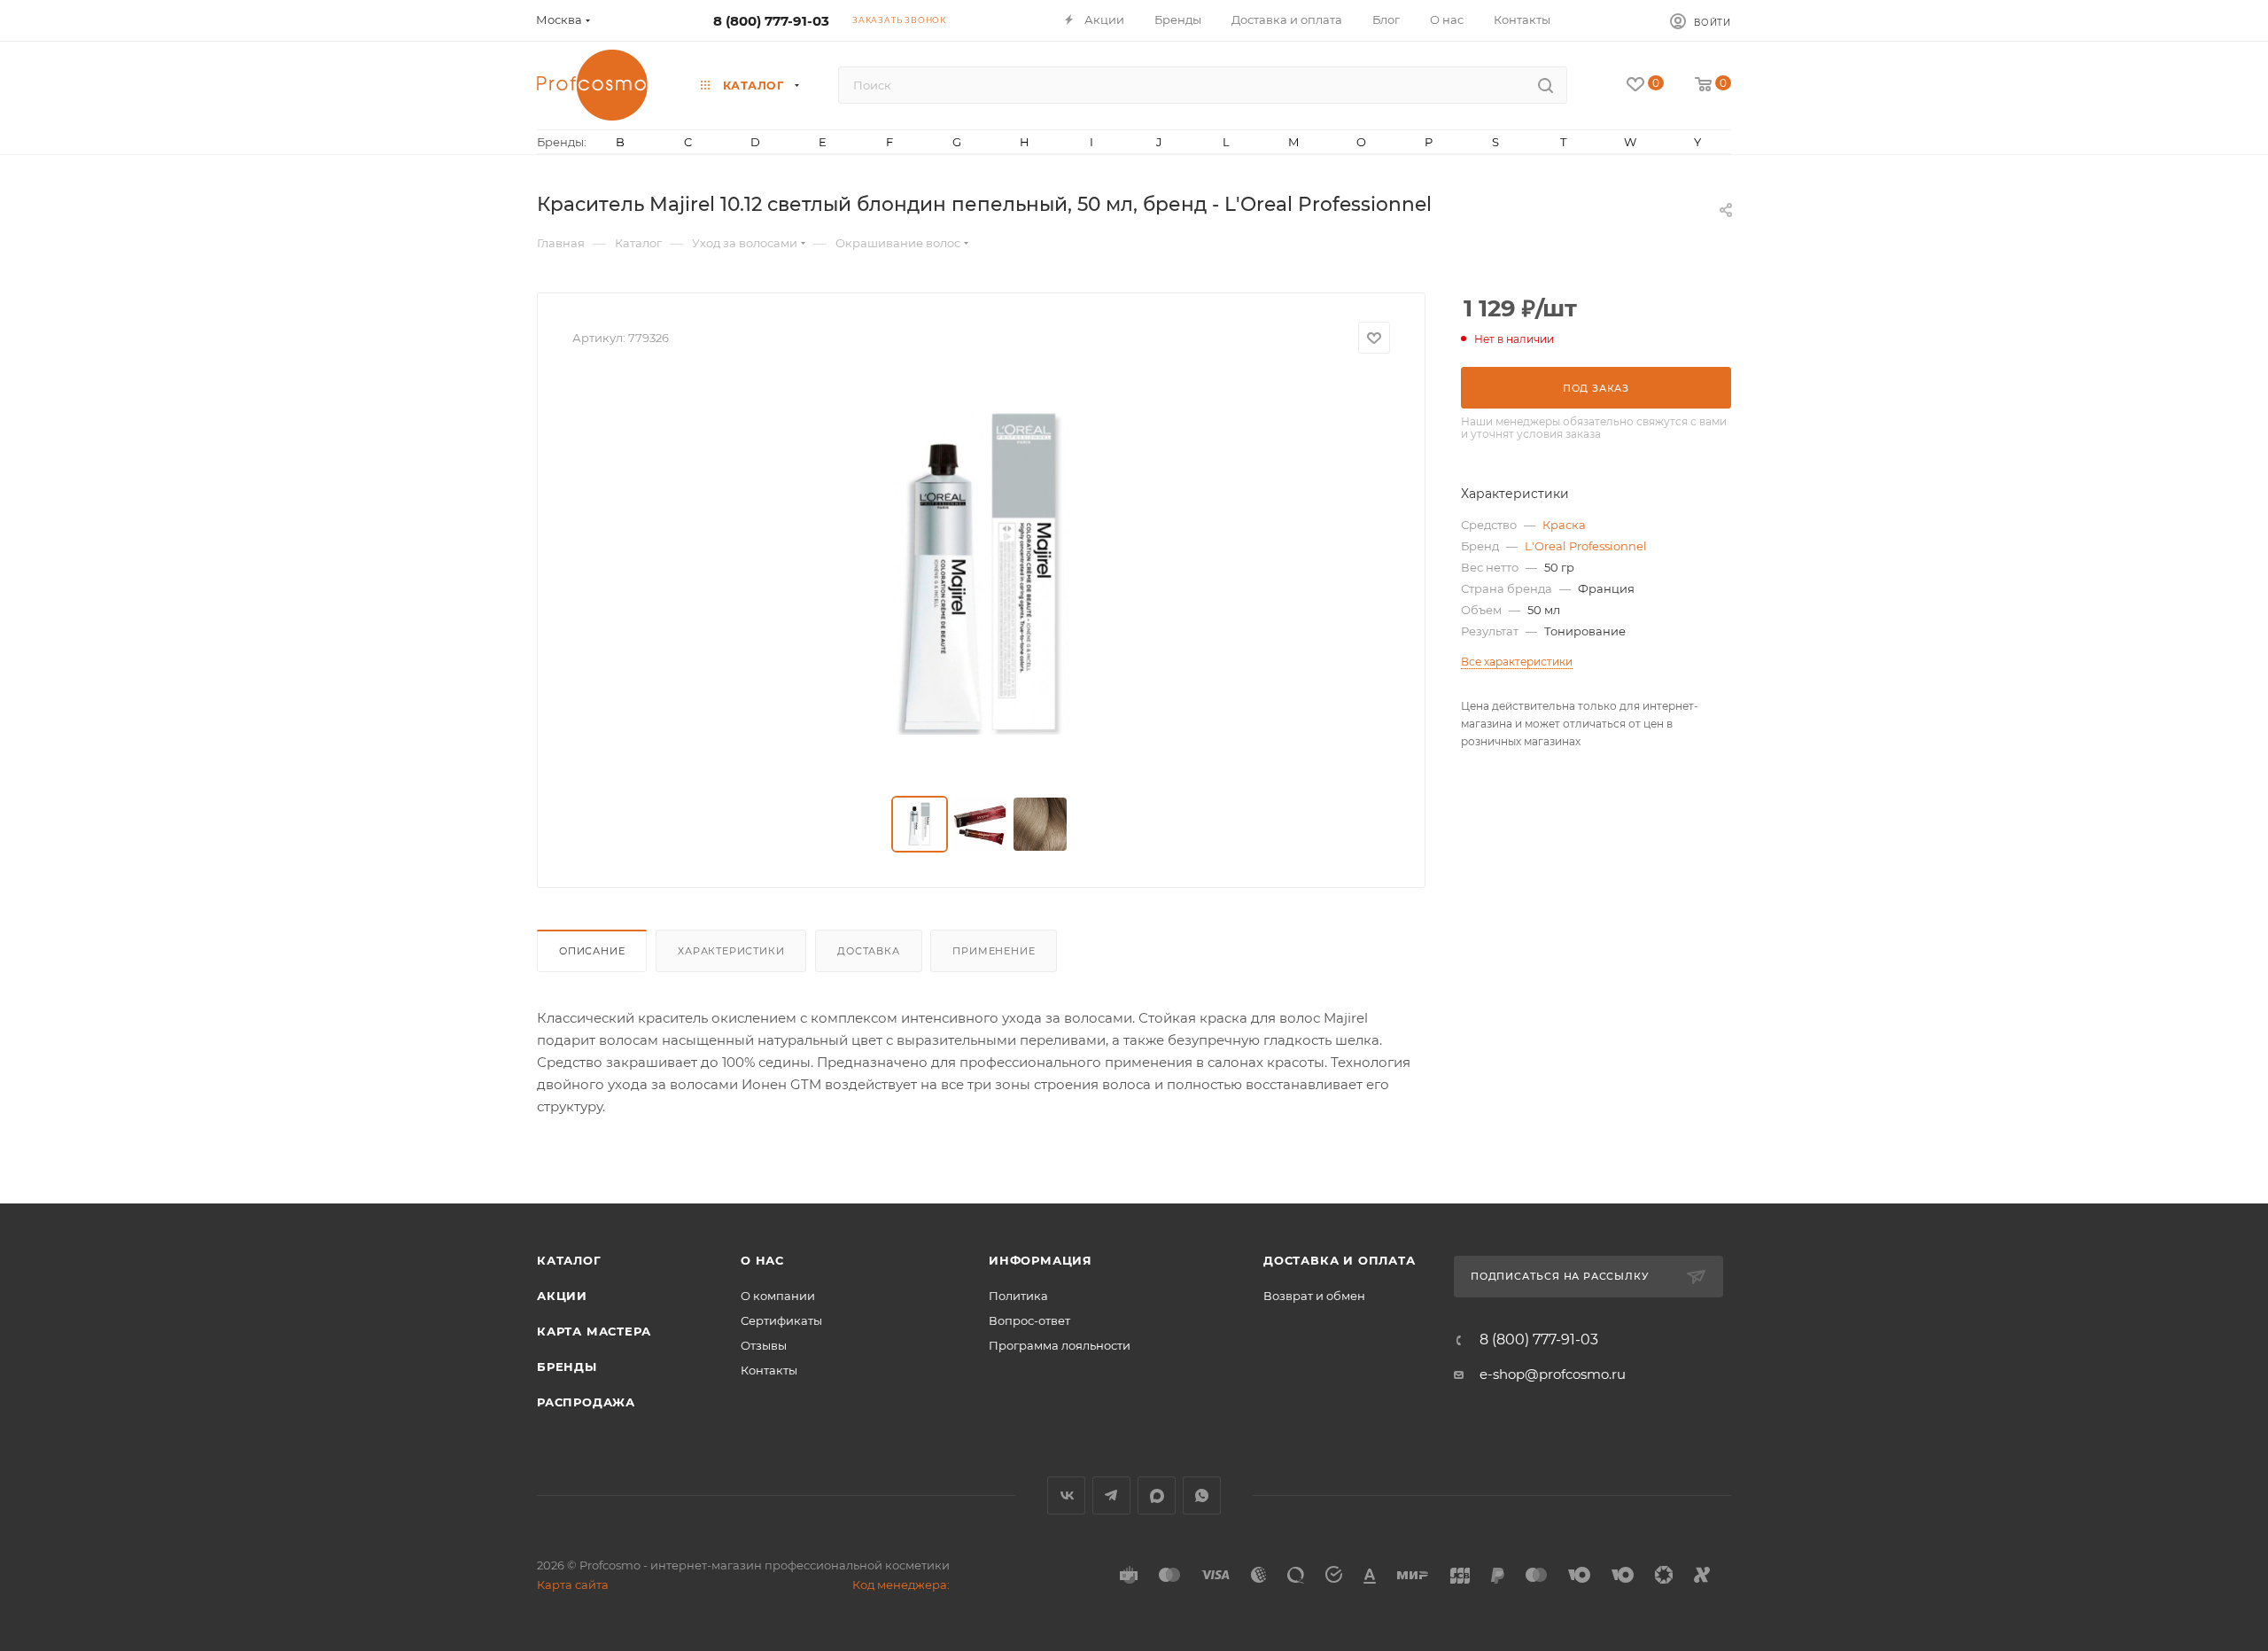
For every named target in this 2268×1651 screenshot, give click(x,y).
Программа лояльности (1060, 1345)
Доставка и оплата (1340, 1260)
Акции (562, 1296)
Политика (1018, 1296)
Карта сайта (573, 1585)
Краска (1564, 525)
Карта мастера (594, 1331)
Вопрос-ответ (1029, 1320)
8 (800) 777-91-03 (771, 21)
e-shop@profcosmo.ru (1553, 1374)
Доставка (868, 951)
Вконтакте (1066, 1495)
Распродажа (586, 1402)
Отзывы (764, 1345)
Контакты (769, 1370)
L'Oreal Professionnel (1586, 546)
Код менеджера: (901, 1585)
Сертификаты (781, 1320)
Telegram (1111, 1495)
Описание (592, 951)
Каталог (569, 1260)
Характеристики (731, 951)
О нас (762, 1260)
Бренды (567, 1367)
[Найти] (1546, 85)
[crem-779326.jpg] (982, 575)
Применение (994, 951)
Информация (1041, 1260)
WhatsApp (1202, 1495)
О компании (778, 1296)
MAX (1157, 1495)
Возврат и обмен (1314, 1296)
